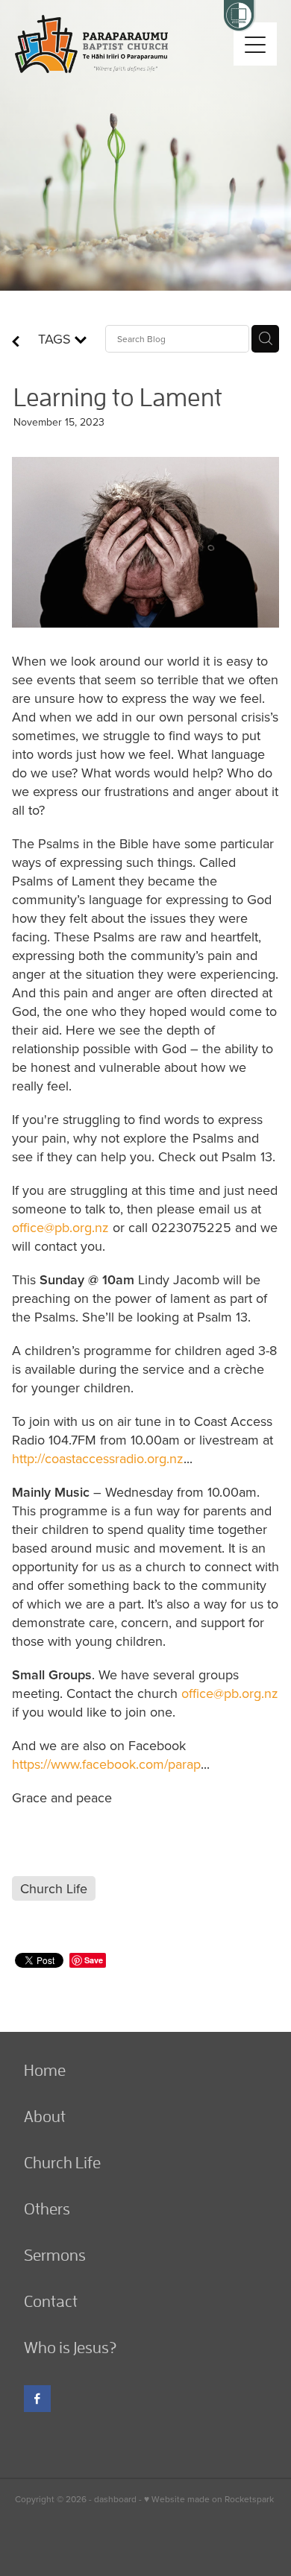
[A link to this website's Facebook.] (37, 2399)
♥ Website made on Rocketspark (209, 2499)
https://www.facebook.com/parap (106, 1764)
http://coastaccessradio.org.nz (98, 1458)
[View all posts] (16, 342)
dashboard (115, 2499)
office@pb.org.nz (60, 1227)
